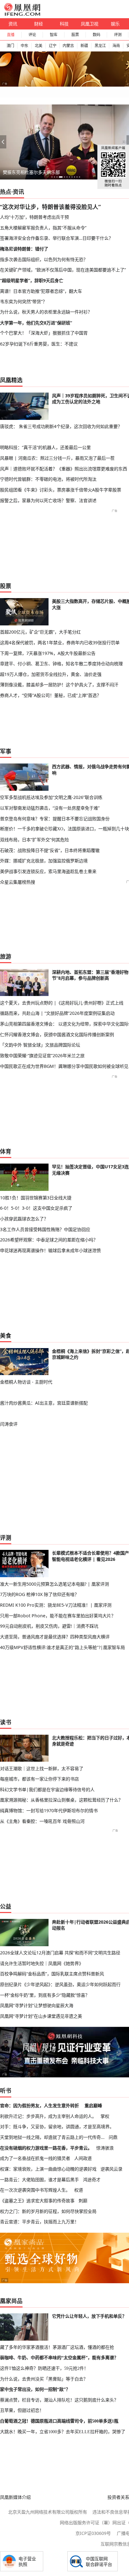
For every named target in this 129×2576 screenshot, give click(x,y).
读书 (6, 1722)
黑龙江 (100, 46)
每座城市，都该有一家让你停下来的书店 (39, 1779)
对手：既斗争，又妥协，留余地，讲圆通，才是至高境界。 (57, 2126)
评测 (118, 35)
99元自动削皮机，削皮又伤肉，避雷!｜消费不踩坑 (49, 1626)
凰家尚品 (11, 2301)
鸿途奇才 (92, 2180)
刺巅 (83, 2201)
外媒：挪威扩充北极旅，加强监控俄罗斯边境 (44, 861)
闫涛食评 (9, 1424)
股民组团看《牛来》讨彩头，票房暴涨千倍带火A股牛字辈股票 (61, 490)
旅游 (6, 956)
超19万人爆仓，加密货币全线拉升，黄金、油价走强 (51, 674)
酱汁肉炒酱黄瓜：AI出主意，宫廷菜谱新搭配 (44, 1403)
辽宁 (53, 46)
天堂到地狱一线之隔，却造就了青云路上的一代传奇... (52, 2137)
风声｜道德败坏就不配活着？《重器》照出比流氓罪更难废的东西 (64, 469)
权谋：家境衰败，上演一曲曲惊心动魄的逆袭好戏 (48, 2169)
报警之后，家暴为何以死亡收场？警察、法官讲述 (48, 500)
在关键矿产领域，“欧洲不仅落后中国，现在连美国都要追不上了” (63, 270)
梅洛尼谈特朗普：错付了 (24, 249)
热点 (6, 192)
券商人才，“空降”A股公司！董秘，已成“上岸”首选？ (51, 695)
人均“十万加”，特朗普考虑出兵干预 (34, 217)
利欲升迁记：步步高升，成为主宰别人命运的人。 (48, 2116)
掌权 (105, 2116)
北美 (39, 46)
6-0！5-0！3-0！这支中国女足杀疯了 (36, 1208)
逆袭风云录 (111, 2169)
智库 (54, 35)
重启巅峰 (93, 2105)
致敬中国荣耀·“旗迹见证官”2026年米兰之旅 (42, 1055)
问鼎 (113, 2137)
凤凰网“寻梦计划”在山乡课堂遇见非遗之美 (41, 2016)
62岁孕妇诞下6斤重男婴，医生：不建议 (39, 344)
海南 (116, 46)
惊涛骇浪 (105, 2148)
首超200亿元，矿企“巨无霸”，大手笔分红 (40, 632)
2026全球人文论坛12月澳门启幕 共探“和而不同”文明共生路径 (60, 1953)
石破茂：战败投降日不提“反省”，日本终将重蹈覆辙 (50, 850)
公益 (6, 1906)
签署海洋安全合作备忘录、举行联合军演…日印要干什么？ (57, 238)
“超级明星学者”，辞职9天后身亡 (32, 280)
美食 (6, 1336)
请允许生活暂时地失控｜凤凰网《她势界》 (42, 1963)
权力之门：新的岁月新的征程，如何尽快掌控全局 (48, 2211)
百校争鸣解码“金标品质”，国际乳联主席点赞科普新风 (52, 1974)
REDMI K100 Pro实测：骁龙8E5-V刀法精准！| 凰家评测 (56, 1605)
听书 (6, 2091)
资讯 (13, 24)
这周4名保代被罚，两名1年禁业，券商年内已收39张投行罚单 (60, 643)
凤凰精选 (11, 380)
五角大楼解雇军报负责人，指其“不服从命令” (43, 228)
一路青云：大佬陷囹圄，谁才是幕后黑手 (39, 2180)
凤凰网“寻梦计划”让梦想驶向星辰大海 (37, 2005)
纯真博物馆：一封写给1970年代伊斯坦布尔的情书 (49, 1810)
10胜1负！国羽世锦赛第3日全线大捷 (36, 1198)
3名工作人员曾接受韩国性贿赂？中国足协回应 (45, 1229)
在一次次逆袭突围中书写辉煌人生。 (35, 2190)
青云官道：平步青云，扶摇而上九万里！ (39, 2222)
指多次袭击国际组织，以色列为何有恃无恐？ (44, 259)
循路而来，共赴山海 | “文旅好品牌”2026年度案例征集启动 (57, 1013)
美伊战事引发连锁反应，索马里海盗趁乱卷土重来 (48, 871)
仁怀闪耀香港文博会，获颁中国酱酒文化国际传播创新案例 (57, 1034)
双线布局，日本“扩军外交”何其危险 (34, 840)
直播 (11, 35)
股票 (75, 35)
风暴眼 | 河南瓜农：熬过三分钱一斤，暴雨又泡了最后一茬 (57, 458)
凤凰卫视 (90, 24)
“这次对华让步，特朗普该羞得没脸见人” (50, 207)
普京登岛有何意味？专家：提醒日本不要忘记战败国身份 (55, 819)
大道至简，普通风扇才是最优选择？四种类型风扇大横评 (55, 1637)
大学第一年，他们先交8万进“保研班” (36, 323)
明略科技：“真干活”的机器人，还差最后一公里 (45, 447)
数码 (96, 35)
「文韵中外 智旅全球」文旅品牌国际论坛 (40, 1045)
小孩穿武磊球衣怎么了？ (24, 1219)
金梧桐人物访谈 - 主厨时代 (26, 1382)
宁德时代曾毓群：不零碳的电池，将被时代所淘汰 (48, 479)
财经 (39, 24)
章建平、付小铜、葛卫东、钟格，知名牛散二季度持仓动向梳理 (61, 664)
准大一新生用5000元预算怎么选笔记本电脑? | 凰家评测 (54, 1584)
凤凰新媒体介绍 (15, 2497)
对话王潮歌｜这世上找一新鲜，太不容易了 (42, 1768)
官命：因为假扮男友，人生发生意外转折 (39, 2105)
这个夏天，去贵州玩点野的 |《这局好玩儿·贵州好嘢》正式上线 (62, 1003)
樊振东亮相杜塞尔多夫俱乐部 (31, 172)
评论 (32, 35)
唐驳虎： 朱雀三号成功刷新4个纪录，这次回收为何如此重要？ (61, 426)
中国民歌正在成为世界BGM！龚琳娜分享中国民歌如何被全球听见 (64, 1066)
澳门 (10, 46)
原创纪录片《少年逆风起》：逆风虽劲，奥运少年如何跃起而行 (60, 1984)
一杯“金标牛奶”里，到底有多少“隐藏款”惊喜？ (45, 1995)
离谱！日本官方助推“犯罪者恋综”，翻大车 (41, 291)
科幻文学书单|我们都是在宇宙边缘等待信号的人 (47, 1789)
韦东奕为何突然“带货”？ (23, 301)
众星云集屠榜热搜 (18, 882)
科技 (64, 24)
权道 (79, 2190)
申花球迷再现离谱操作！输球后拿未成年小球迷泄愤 (50, 1250)
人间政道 (83, 2158)
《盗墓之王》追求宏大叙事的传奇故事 (37, 2201)
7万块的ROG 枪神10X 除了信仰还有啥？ (39, 1594)
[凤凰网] (22, 14)
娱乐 (115, 24)
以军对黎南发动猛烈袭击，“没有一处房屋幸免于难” (50, 808)
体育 (6, 1151)
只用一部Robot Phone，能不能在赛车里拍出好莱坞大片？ (58, 1616)
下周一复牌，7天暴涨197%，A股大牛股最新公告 (48, 653)
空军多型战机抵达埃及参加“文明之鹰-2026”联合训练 (51, 797)
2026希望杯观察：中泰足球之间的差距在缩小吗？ (49, 1240)
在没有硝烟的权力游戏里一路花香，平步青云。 (46, 2148)
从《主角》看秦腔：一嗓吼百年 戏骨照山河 (42, 1821)
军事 (6, 751)
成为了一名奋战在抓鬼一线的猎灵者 (35, 2158)
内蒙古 (68, 46)
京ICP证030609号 (93, 2533)
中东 (24, 46)
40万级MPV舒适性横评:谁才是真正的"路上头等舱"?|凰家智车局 (62, 1647)
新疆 (84, 46)
